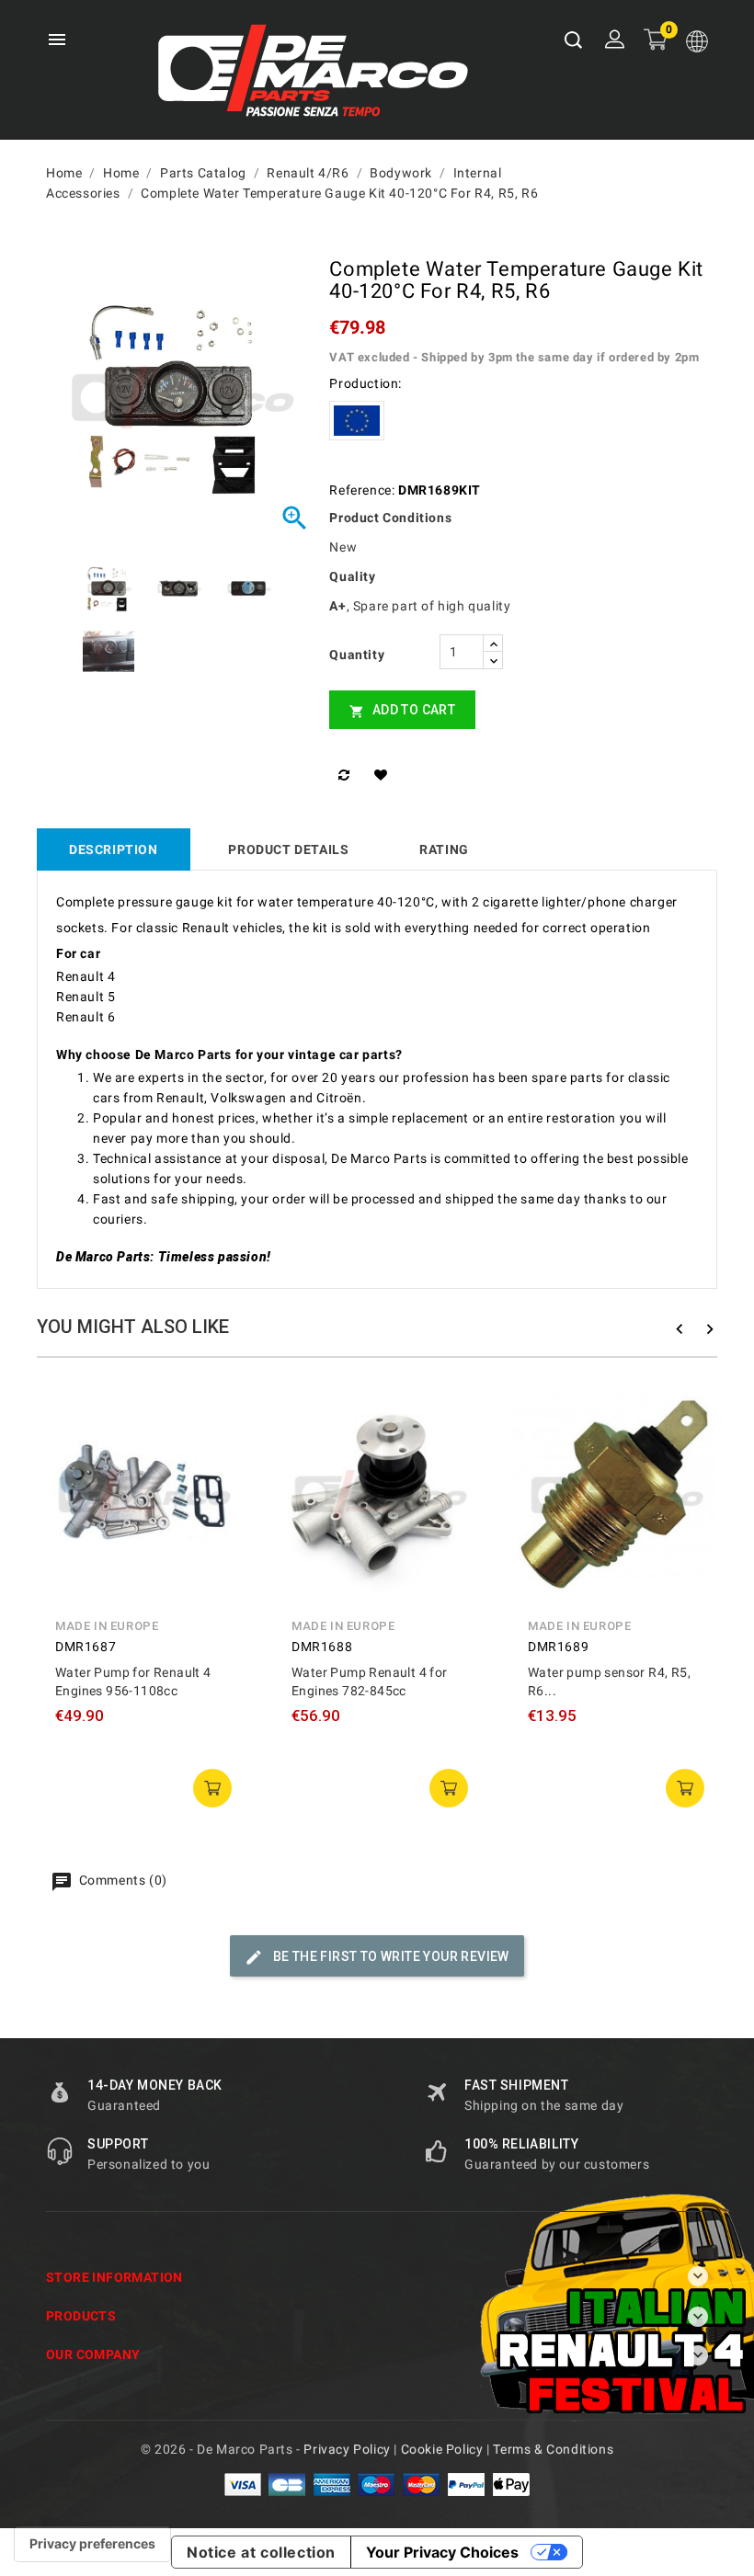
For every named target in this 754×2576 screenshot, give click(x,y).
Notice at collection (261, 2552)
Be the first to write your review (389, 1956)
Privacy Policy (347, 2449)
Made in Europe (107, 1626)
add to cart (212, 1788)
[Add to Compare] (347, 775)
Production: (366, 383)
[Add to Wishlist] (384, 775)
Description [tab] (114, 849)
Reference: (362, 490)
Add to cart (402, 710)
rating (444, 849)
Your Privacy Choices (442, 2552)
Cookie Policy (442, 2449)
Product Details (288, 849)
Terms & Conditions (553, 2449)
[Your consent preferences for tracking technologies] (92, 2544)
